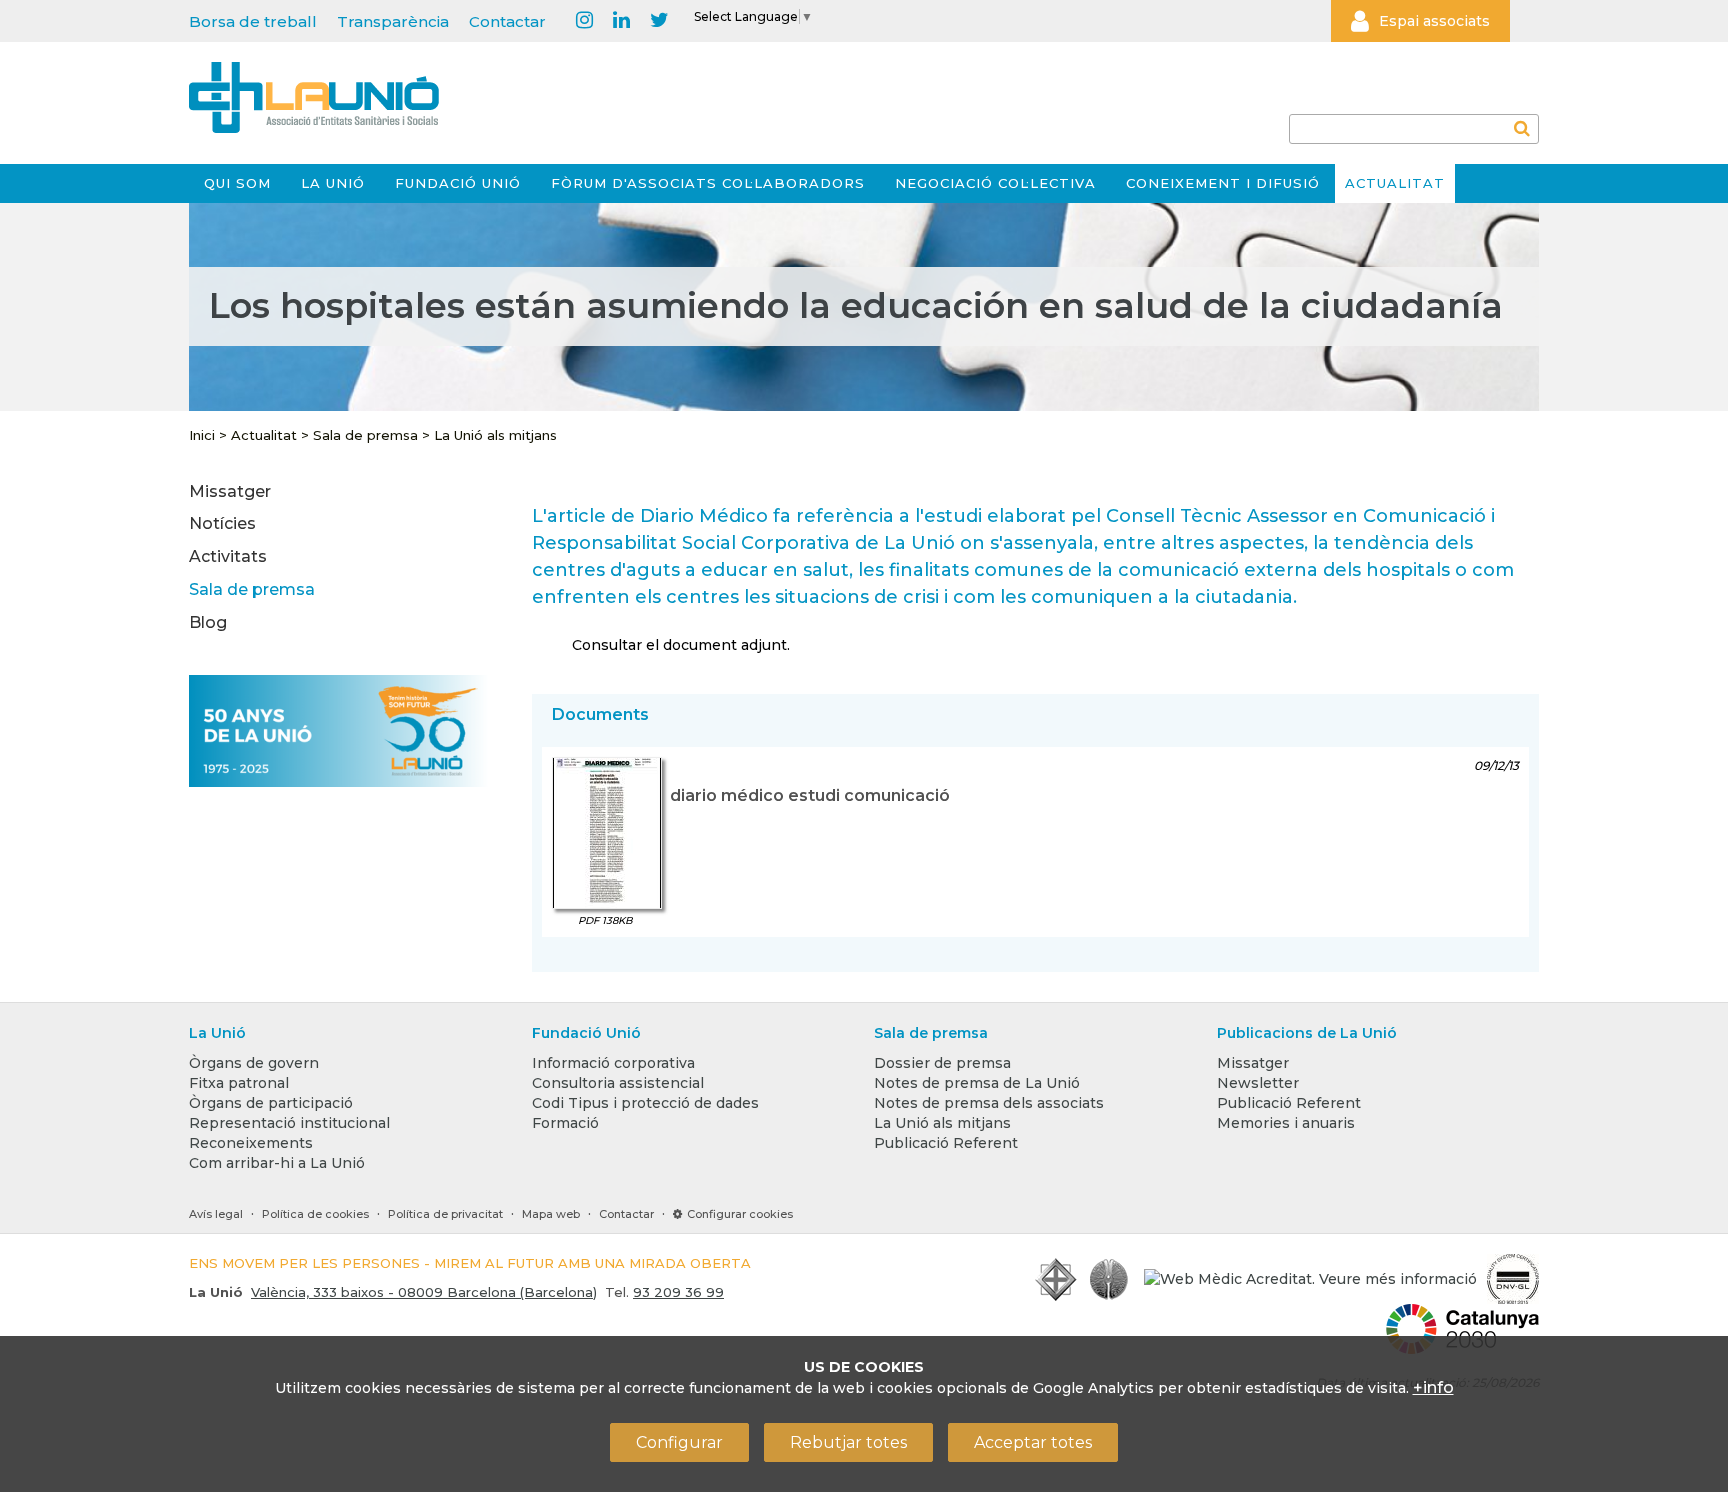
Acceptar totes (1033, 1442)
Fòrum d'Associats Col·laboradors (708, 183)
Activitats (228, 556)
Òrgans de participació (271, 1103)
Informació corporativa (613, 1063)
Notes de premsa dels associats (989, 1103)
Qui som (237, 183)
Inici (202, 435)
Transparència (393, 21)
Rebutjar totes (848, 1442)
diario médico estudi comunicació (810, 796)
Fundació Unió (458, 183)
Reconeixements (251, 1143)
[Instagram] (584, 21)
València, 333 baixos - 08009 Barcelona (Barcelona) (424, 1292)
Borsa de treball (253, 21)
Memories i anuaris (1286, 1123)
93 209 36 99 (678, 1292)
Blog (208, 622)
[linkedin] (621, 21)
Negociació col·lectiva (995, 183)
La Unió (333, 183)
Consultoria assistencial (618, 1083)
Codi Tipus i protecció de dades (645, 1103)
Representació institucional (289, 1123)
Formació (565, 1123)
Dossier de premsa (942, 1063)
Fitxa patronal (239, 1083)
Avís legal (216, 1214)
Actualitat (1395, 183)
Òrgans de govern (254, 1063)
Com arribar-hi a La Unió (277, 1163)
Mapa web (551, 1214)
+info (1433, 1387)
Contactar (507, 21)
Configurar (679, 1442)
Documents (600, 714)
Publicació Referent (946, 1143)
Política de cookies (315, 1214)
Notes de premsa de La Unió (977, 1083)
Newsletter (1258, 1083)
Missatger (230, 491)
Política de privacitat (445, 1214)
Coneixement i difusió (1223, 183)
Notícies (222, 523)
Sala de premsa (365, 435)
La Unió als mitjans (495, 435)
